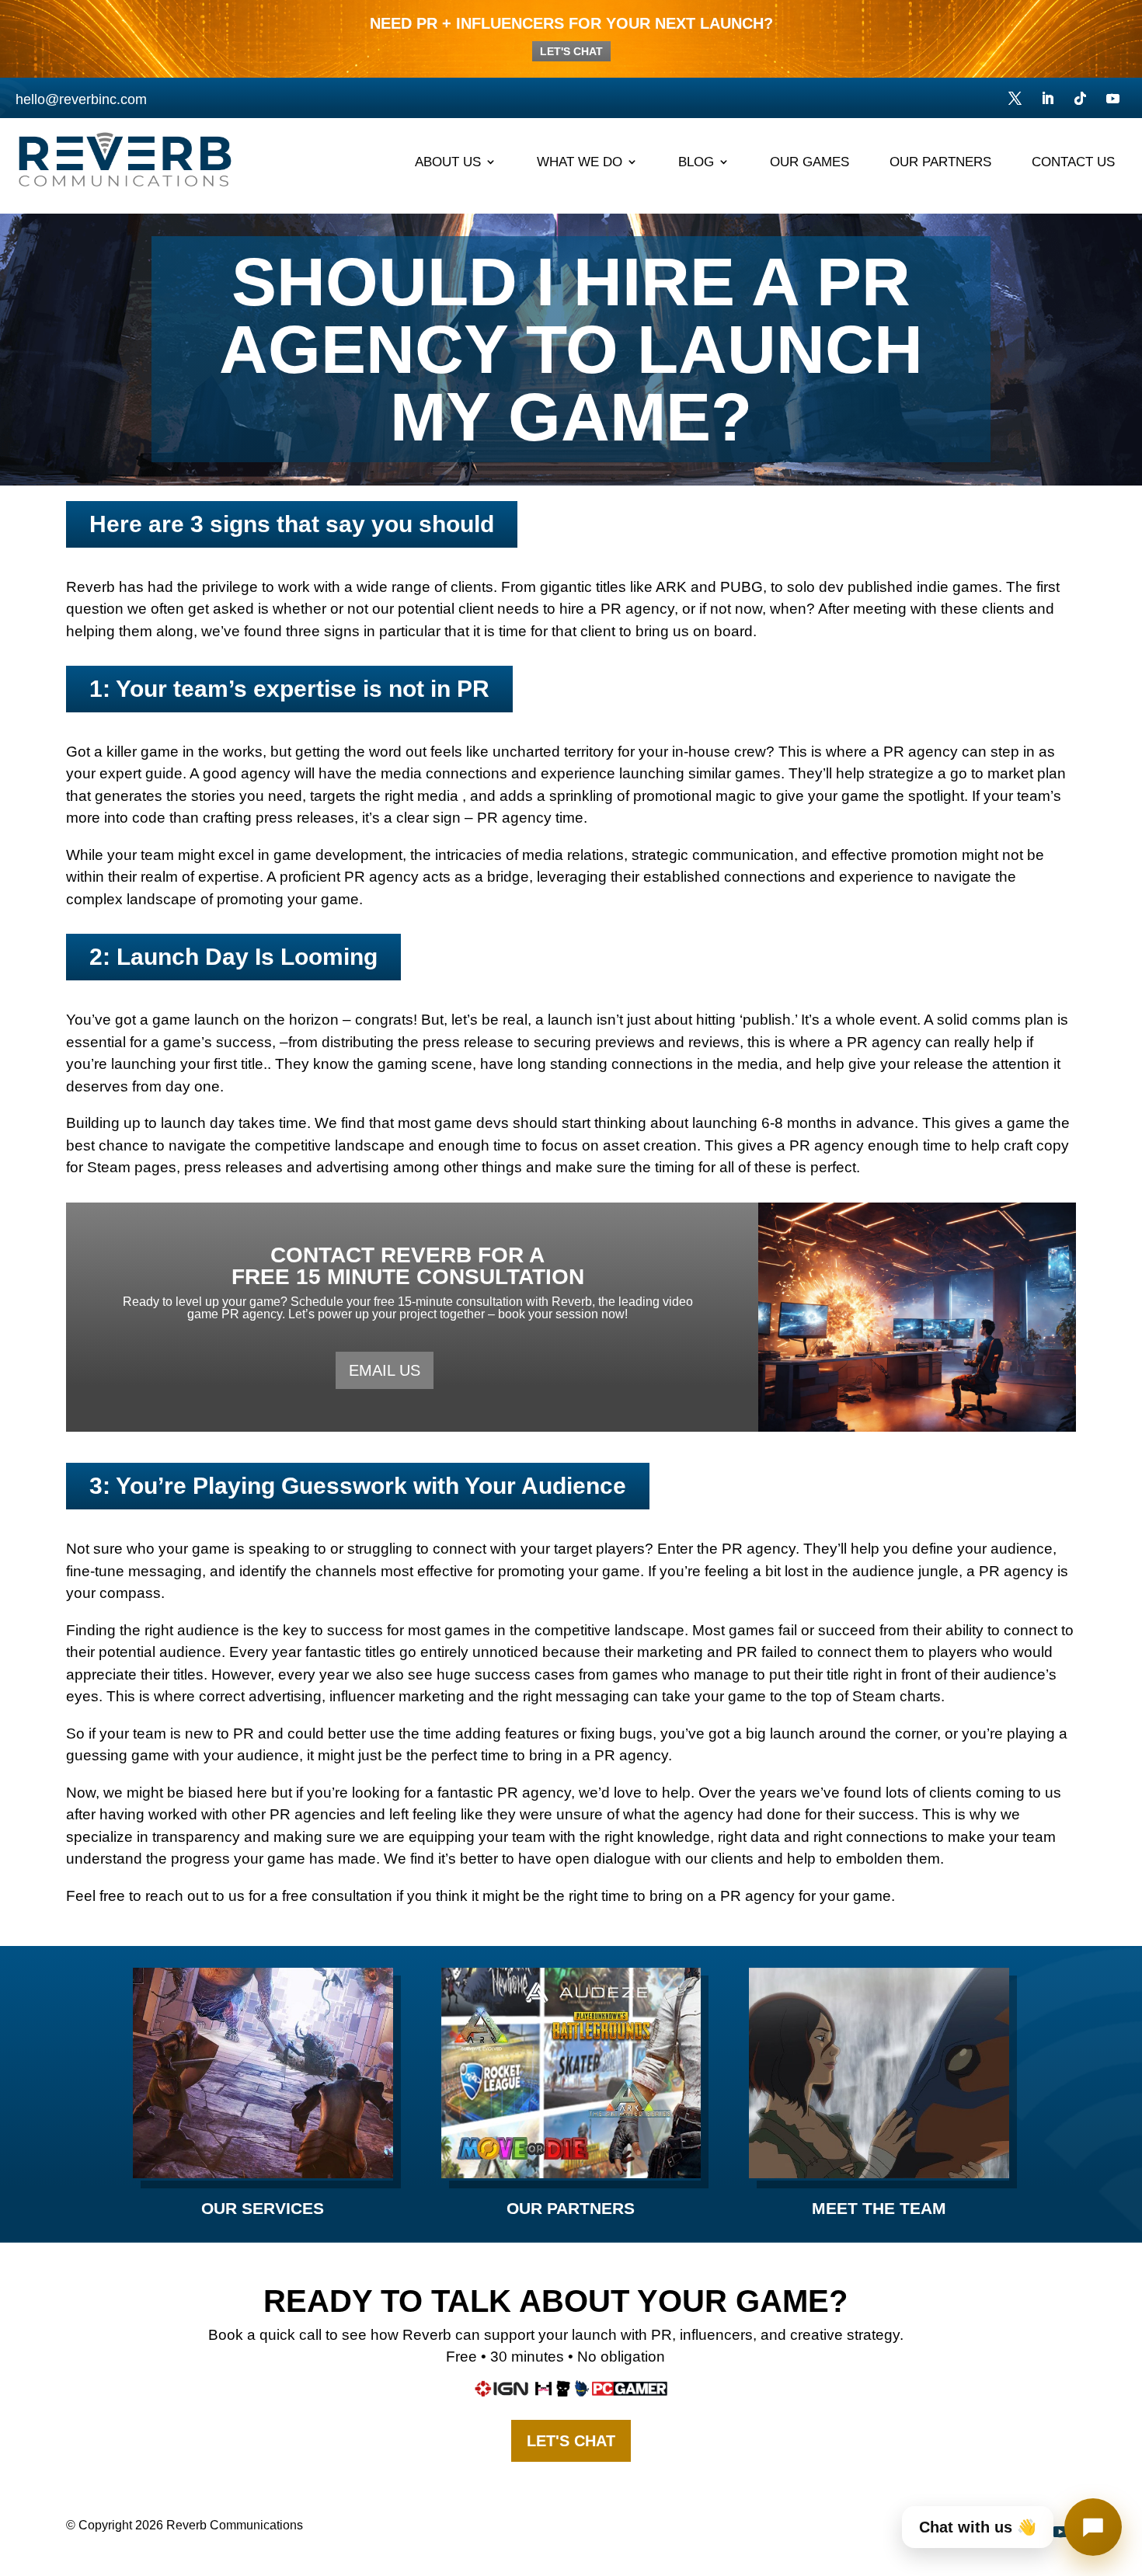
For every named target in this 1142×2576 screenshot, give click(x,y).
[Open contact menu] (1093, 2527)
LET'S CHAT (571, 51)
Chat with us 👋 (978, 2527)
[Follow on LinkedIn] (1048, 99)
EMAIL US (385, 1370)
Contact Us (1073, 162)
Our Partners (940, 162)
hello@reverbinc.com (81, 99)
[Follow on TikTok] (1081, 99)
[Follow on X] (1015, 99)
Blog (696, 162)
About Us (448, 162)
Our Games (809, 162)
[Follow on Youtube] (1113, 99)
